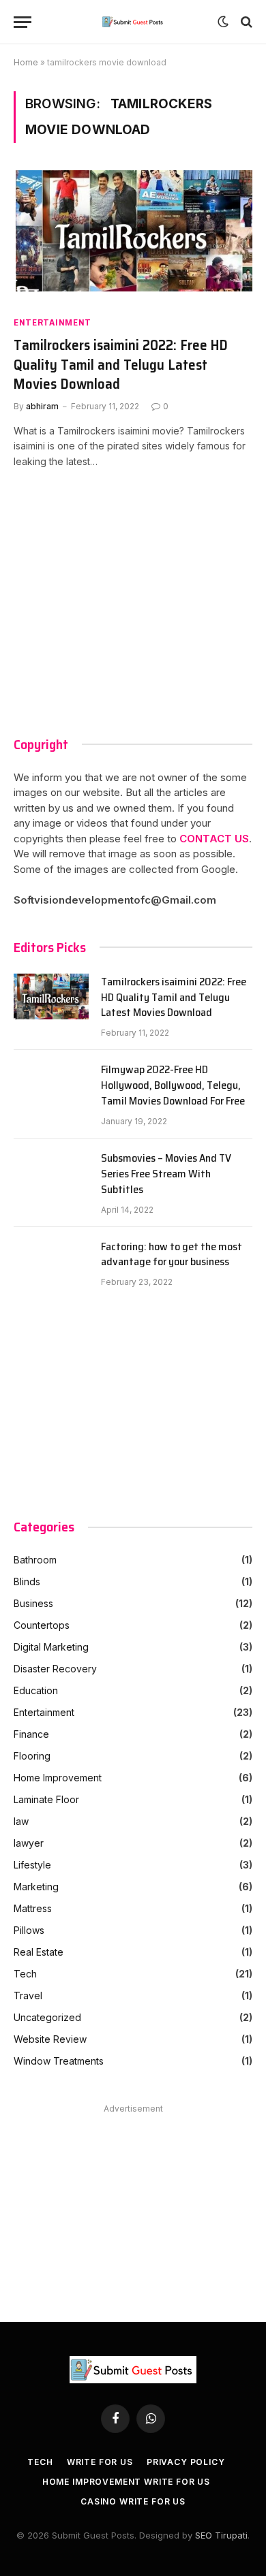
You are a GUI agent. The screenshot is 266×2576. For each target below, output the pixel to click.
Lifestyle (32, 1865)
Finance (31, 1734)
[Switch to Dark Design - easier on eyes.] (223, 22)
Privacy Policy (186, 2462)
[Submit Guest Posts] (133, 22)
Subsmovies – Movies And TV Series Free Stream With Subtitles (166, 1174)
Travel (28, 1995)
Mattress (33, 1908)
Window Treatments (59, 2061)
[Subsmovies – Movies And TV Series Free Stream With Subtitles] (51, 1175)
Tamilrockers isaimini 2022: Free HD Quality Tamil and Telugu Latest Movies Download (121, 365)
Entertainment (53, 322)
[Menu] (23, 22)
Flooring (32, 1756)
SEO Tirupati (221, 2535)
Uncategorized (47, 2017)
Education (36, 1690)
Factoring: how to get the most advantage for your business (172, 1255)
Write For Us (100, 2462)
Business (33, 1603)
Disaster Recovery (55, 1669)
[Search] (245, 22)
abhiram (42, 406)
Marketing (36, 1887)
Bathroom (35, 1560)
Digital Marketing (51, 1647)
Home (26, 62)
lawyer (29, 1843)
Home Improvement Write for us (126, 2482)
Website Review (50, 2039)
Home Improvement (58, 1778)
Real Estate (39, 1952)
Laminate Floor (46, 1799)
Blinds (27, 1581)
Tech (25, 1974)
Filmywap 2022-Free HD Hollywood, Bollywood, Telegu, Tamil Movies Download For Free (173, 1086)
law (21, 1821)
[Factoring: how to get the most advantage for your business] (51, 1264)
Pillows (29, 1930)
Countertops (42, 1625)
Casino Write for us (133, 2501)
